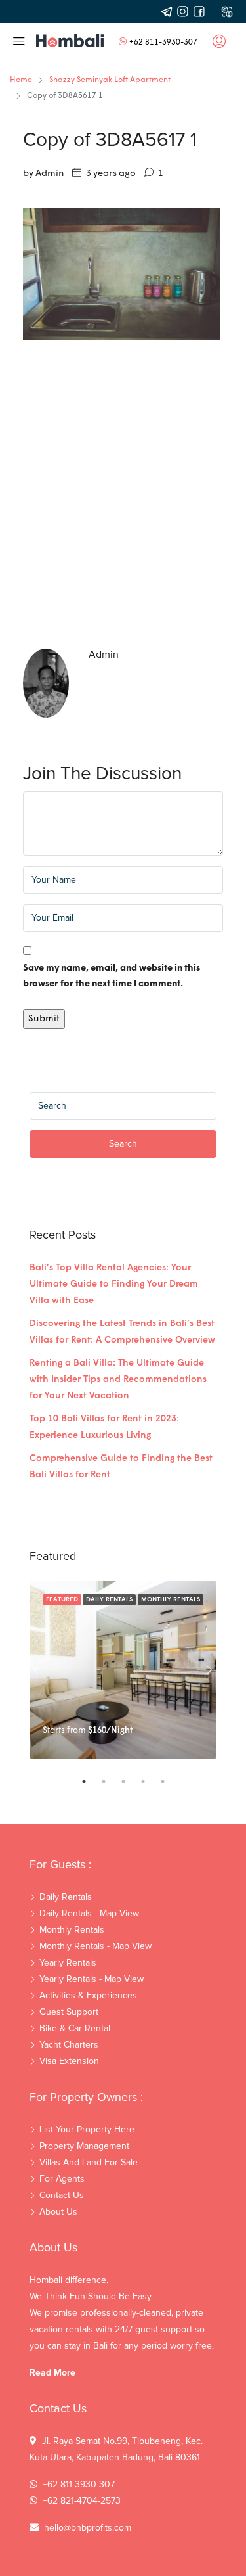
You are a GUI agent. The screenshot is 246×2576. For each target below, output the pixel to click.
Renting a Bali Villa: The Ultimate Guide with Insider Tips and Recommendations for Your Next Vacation (118, 1380)
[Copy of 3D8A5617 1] (121, 274)
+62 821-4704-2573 (82, 2501)
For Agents (62, 2179)
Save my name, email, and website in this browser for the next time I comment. (112, 976)
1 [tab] (91, 1782)
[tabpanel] (123, 1670)
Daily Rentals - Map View (89, 1914)
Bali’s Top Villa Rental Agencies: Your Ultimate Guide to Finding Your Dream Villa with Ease (114, 1284)
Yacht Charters (69, 2045)
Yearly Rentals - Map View (92, 1979)
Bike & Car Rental (75, 2029)
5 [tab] (169, 1782)
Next (210, 1670)
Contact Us (62, 2196)
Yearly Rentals (68, 1963)
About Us (58, 2212)
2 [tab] (110, 1782)
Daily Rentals (109, 1600)
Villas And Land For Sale (89, 2163)
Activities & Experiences (88, 1996)
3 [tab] (130, 1782)
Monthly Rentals (171, 1600)
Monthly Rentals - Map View (95, 1946)
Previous (36, 1670)
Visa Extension (69, 2061)
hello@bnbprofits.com (88, 2528)
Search (123, 1144)
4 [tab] (150, 1782)
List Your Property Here (87, 2130)
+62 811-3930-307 (163, 43)
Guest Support (69, 2012)
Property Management (84, 2146)
